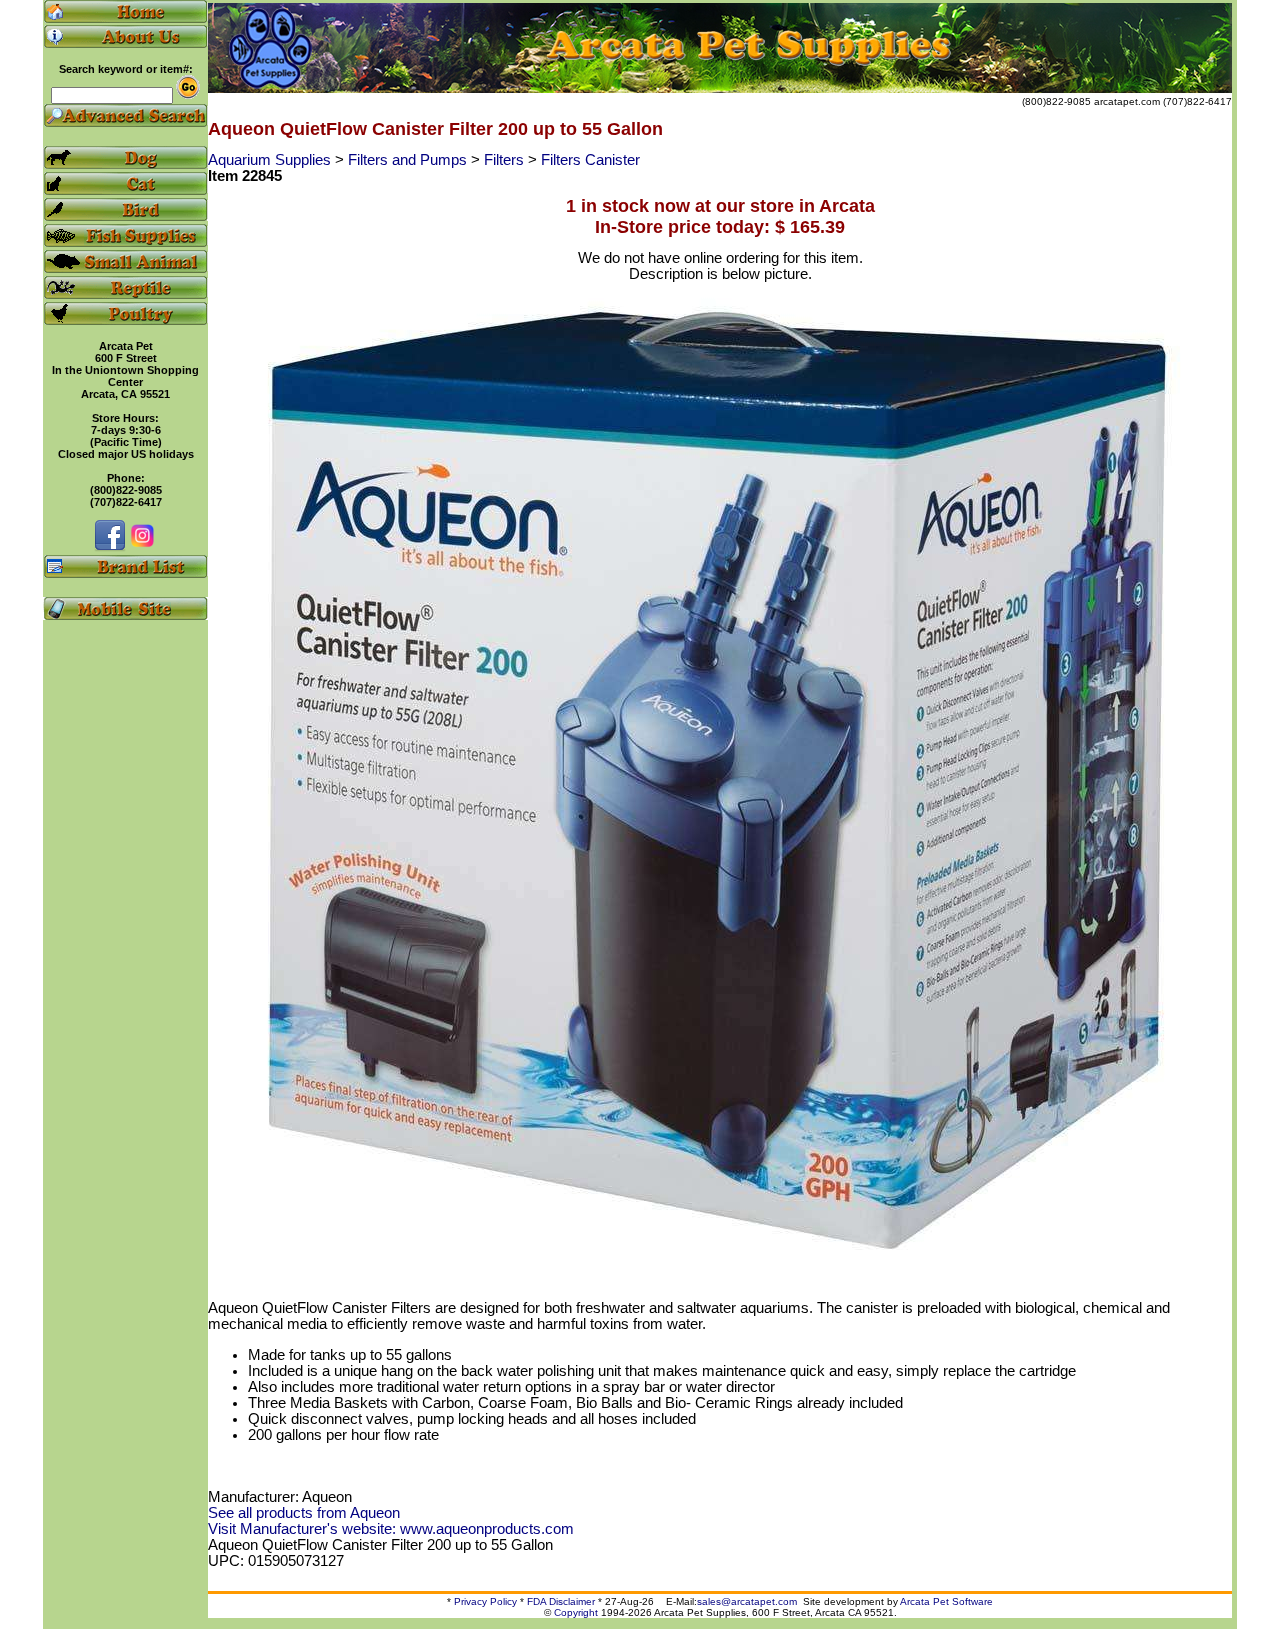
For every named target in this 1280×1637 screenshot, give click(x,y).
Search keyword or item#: (126, 69)
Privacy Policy (485, 1601)
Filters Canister (590, 160)
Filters (506, 160)
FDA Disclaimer (561, 1601)
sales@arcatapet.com (747, 1601)
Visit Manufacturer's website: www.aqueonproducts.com (391, 1529)
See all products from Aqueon (304, 1513)
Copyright (576, 1612)
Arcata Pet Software (946, 1601)
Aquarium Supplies (271, 160)
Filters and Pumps (409, 160)
